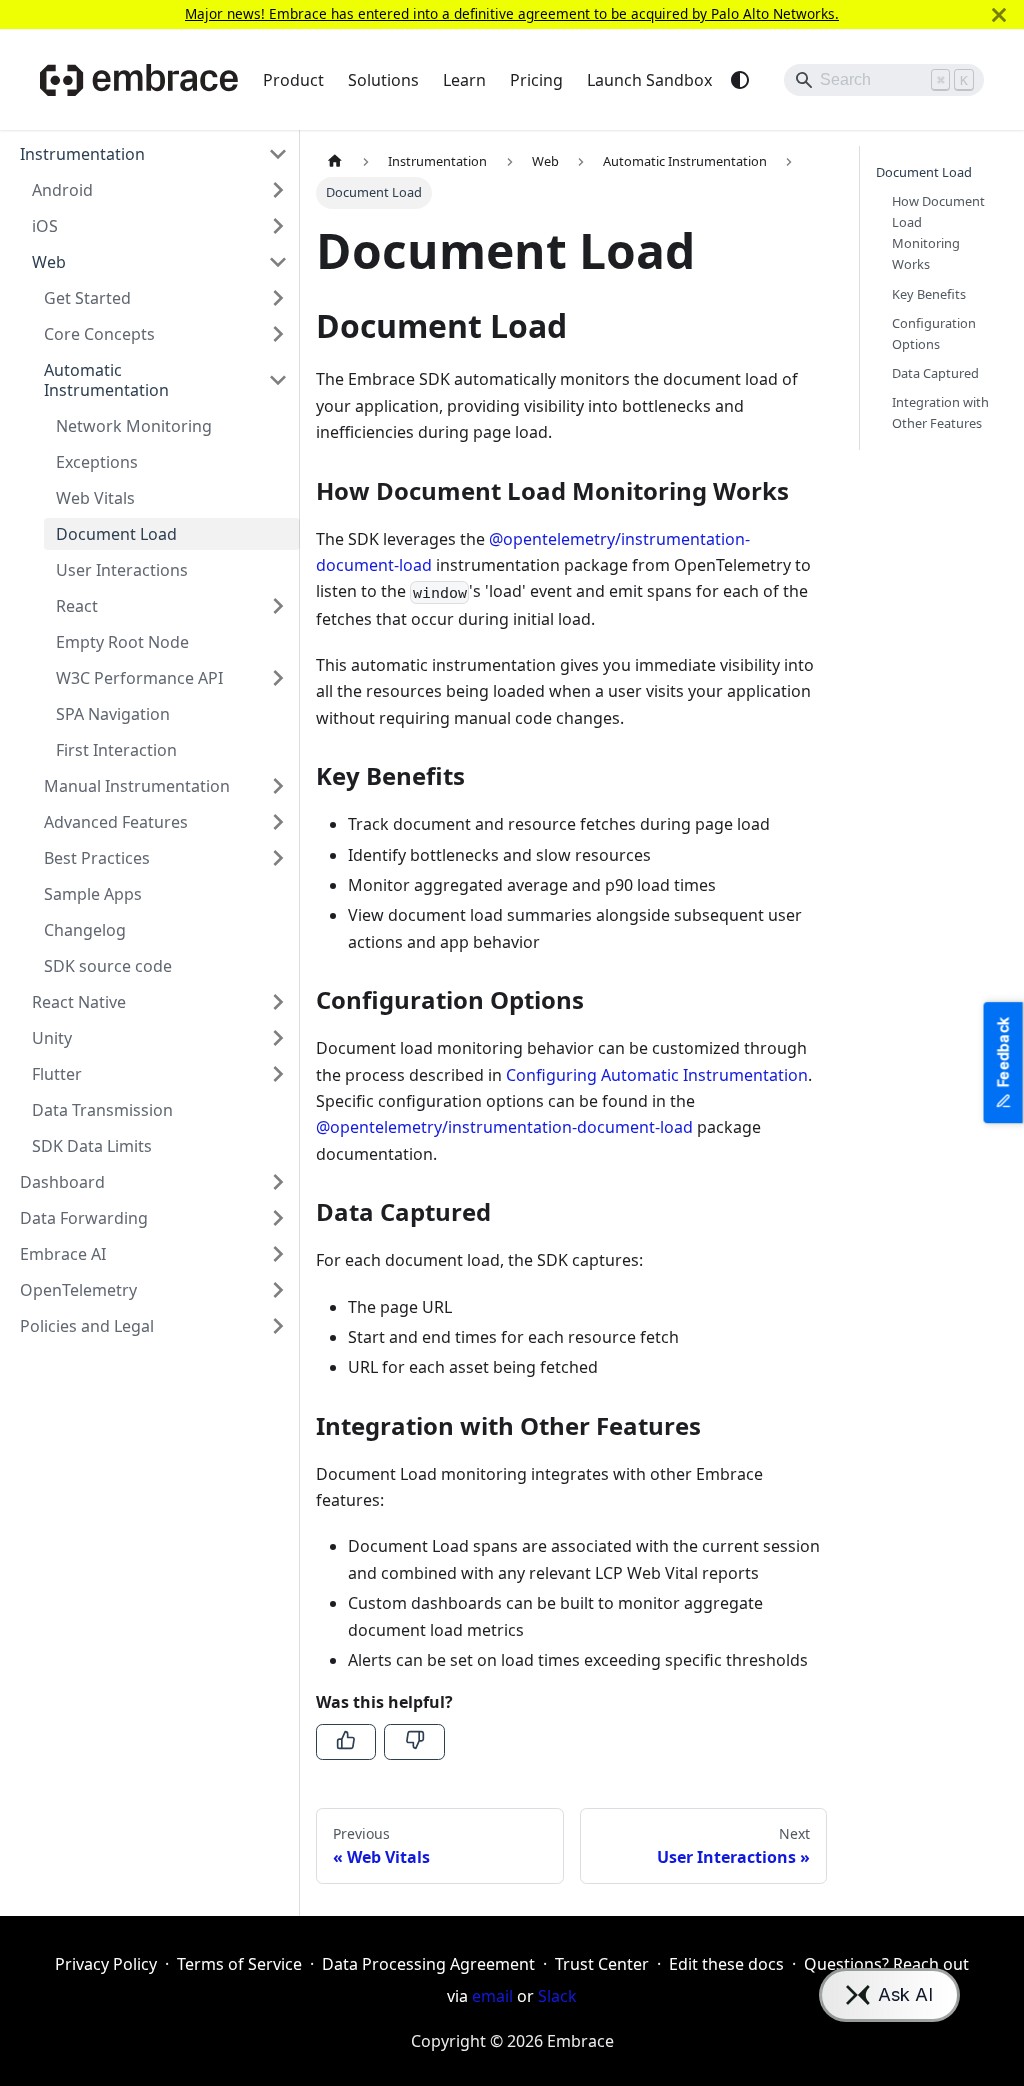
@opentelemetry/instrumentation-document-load (504, 1127)
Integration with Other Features (940, 412)
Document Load (924, 172)
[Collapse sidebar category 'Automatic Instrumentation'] (278, 380)
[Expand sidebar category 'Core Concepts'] (278, 334)
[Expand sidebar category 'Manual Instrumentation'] (278, 786)
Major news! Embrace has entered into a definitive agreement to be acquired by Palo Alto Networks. (512, 13)
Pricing (536, 80)
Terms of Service (239, 1964)
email (492, 1996)
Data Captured (935, 373)
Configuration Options (934, 333)
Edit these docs (726, 1964)
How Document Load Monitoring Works (938, 232)
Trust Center (602, 1964)
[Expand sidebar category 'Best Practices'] (278, 858)
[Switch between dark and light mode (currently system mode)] (740, 80)
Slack (557, 1996)
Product (293, 80)
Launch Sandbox (649, 80)
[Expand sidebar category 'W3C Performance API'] (278, 678)
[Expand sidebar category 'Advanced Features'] (278, 822)
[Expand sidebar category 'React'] (278, 606)
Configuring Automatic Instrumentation (657, 1075)
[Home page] (335, 161)
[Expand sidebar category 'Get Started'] (278, 298)
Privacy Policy (106, 1964)
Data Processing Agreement (428, 1964)
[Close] (999, 14)
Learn (464, 80)
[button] (154, 154)
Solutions (383, 80)
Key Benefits (929, 294)
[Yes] (346, 1742)
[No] (414, 1742)
